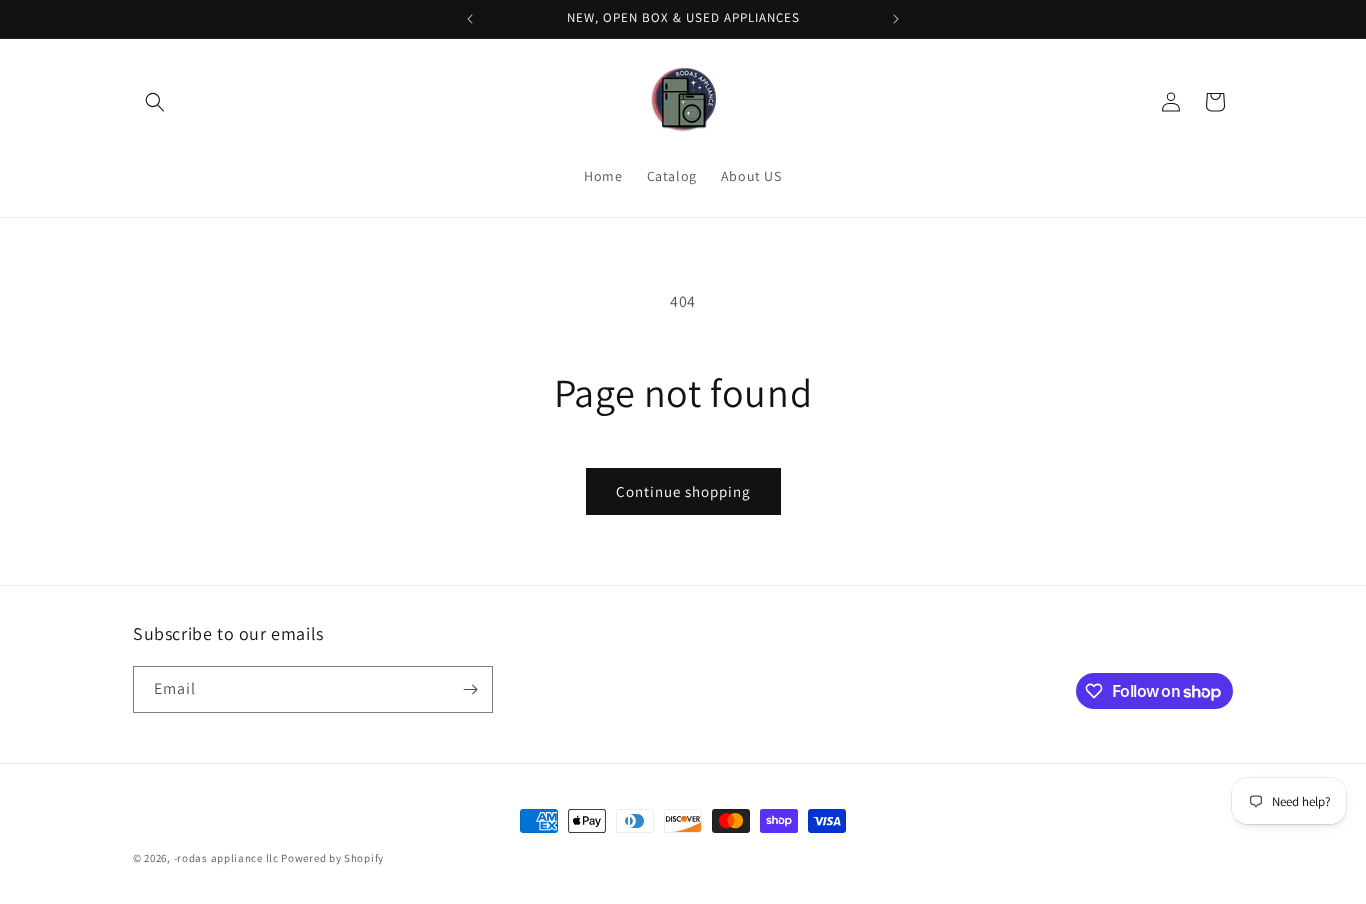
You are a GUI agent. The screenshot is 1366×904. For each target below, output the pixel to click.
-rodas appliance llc (226, 858)
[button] (155, 102)
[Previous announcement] (470, 19)
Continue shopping (683, 491)
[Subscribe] (470, 689)
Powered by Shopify (332, 858)
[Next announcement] (896, 19)
